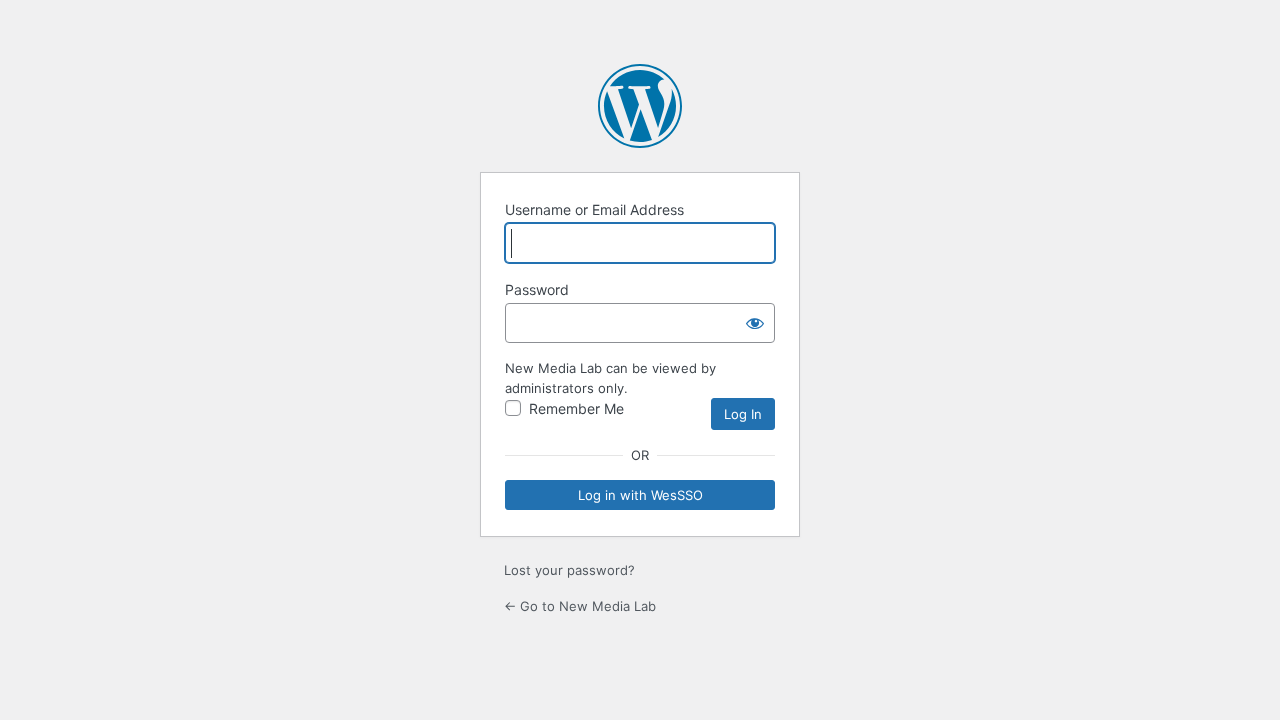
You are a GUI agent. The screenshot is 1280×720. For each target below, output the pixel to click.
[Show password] (755, 323)
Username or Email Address (594, 209)
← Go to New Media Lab (580, 606)
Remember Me (576, 408)
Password (537, 289)
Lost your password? (569, 570)
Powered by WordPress (640, 106)
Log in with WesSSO (640, 495)
